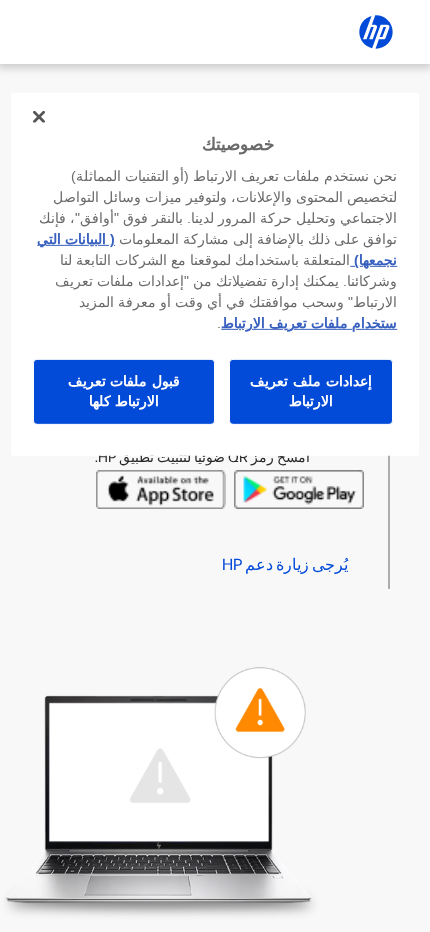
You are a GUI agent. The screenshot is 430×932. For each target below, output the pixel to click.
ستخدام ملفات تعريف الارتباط (309, 323)
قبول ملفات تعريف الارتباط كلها (124, 391)
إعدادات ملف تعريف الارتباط (310, 391)
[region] (215, 274)
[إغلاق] (39, 117)
